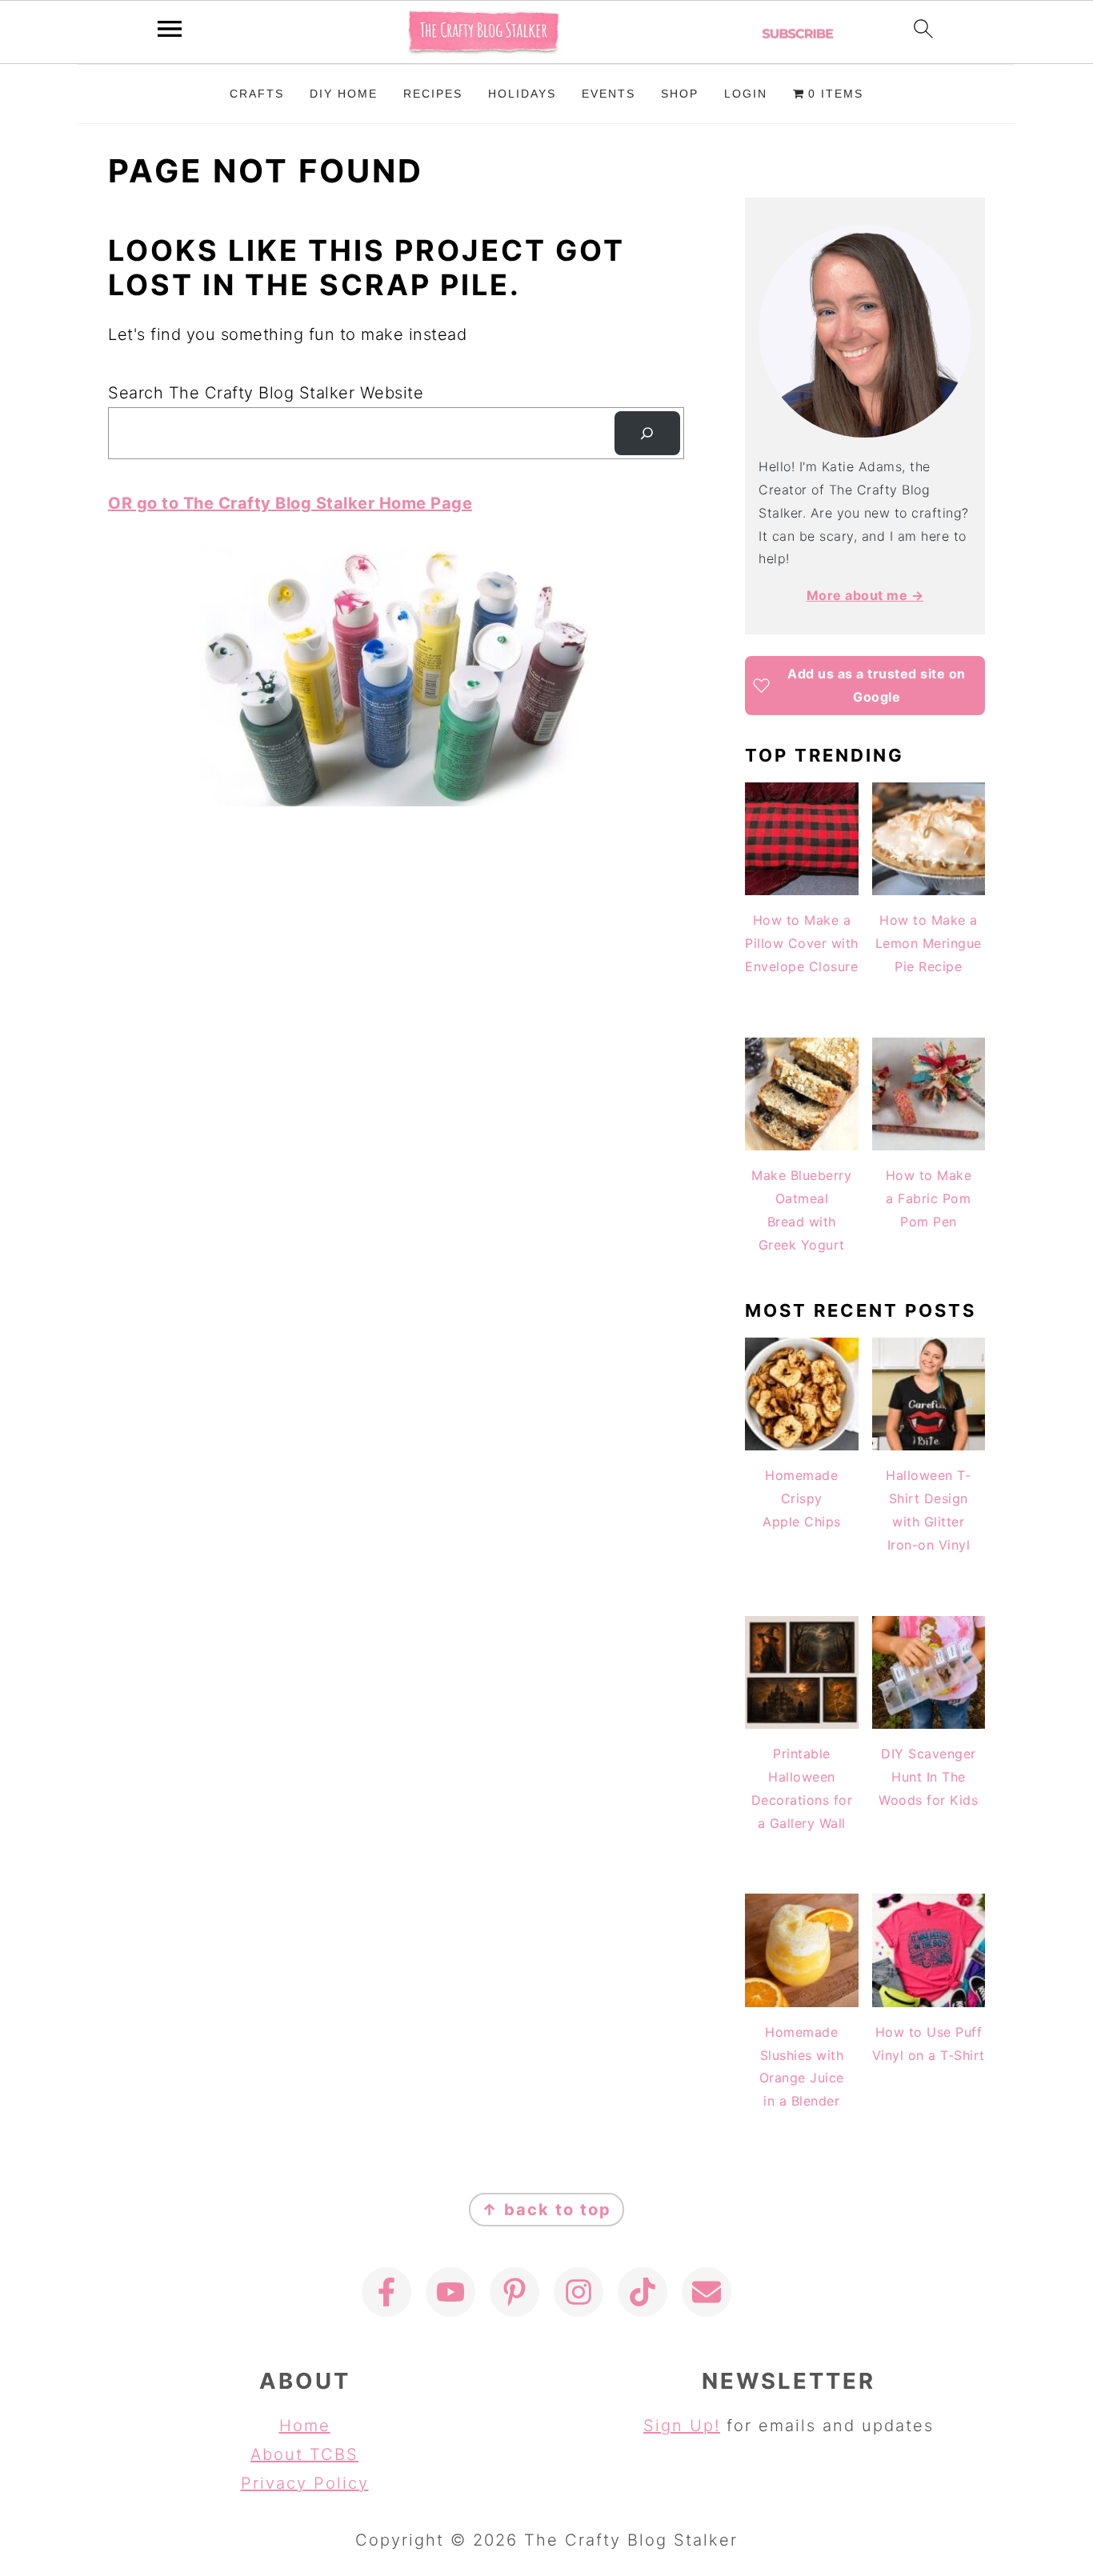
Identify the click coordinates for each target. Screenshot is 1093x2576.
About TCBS (304, 2454)
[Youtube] (450, 2292)
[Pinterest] (514, 2292)
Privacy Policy (305, 2483)
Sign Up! (682, 2426)
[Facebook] (386, 2292)
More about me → (865, 595)
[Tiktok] (643, 2292)
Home (305, 2426)
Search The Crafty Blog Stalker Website (266, 393)
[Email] (707, 2292)
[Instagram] (579, 2292)
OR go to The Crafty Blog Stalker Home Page (290, 503)
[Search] (647, 434)
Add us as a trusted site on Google (877, 685)
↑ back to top (546, 2210)
